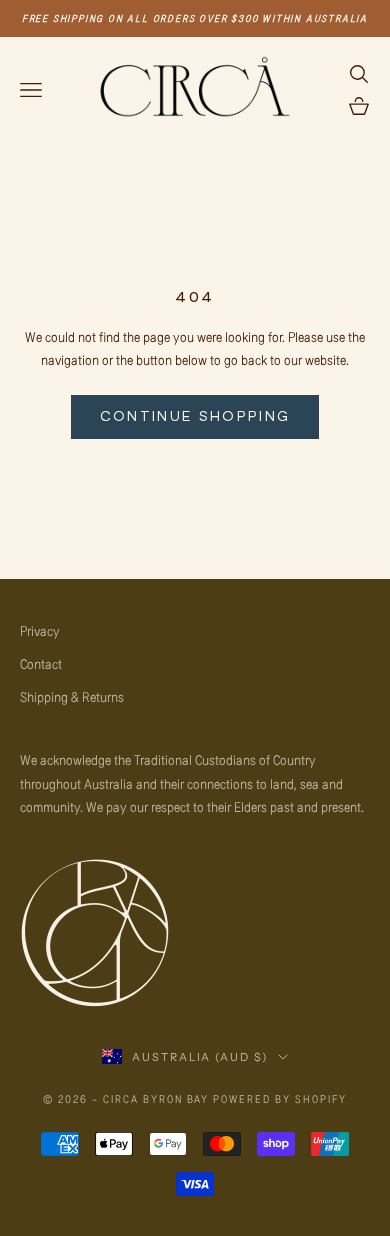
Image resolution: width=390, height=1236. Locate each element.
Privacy (40, 630)
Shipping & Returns (72, 696)
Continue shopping (195, 416)
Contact (41, 663)
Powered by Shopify (280, 1098)
